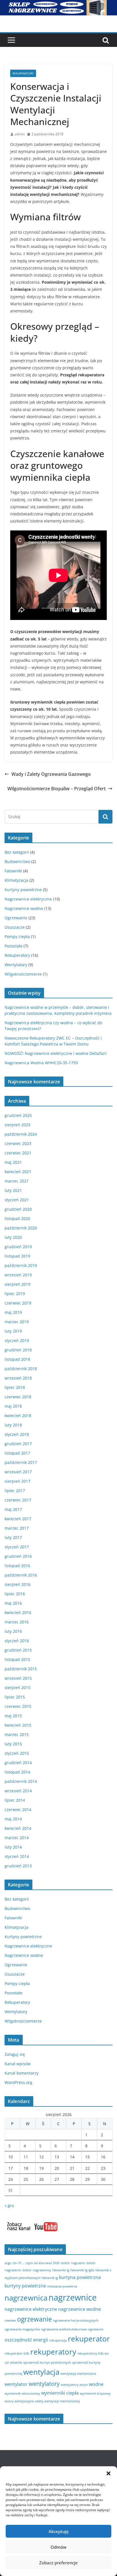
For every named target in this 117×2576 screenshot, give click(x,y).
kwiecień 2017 (18, 1519)
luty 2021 (13, 1190)
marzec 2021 (17, 1181)
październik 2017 (21, 1462)
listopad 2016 (17, 1566)
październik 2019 (21, 1265)
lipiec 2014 (15, 1800)
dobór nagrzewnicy (37, 2270)
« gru (9, 2205)
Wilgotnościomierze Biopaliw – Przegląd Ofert (57, 789)
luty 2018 (13, 1425)
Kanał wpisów (18, 2064)
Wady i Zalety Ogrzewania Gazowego (51, 774)
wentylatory (44, 2384)
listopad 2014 (17, 1772)
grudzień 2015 (18, 1650)
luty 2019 (13, 1331)
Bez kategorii (17, 852)
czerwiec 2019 (18, 1303)
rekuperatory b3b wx (93, 2353)
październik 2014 (21, 1781)
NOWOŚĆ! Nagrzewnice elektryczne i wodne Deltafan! (56, 1053)
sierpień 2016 (17, 1584)
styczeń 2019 (17, 1340)
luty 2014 (13, 1847)
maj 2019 (13, 1312)
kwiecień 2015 (18, 1725)
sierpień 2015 (17, 1688)
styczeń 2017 (17, 1547)
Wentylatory (16, 965)
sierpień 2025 (17, 1125)
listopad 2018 (17, 1359)
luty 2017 (13, 1537)
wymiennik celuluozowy (22, 2394)
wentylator (16, 2384)
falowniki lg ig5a (82, 2270)
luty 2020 (13, 1237)
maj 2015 (13, 1716)
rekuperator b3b (17, 2353)
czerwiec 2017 (18, 1500)
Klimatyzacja (16, 880)
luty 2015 (13, 1744)
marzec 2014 (17, 1838)
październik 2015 (21, 1669)
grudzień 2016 (18, 1556)
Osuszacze (15, 927)
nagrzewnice (73, 2297)
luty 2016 (13, 1631)
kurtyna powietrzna (80, 2277)
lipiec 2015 (15, 1697)
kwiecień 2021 (18, 1172)
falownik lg (50, 2278)
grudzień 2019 (18, 1247)
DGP (56, 2263)
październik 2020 (21, 1228)
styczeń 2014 (17, 1856)
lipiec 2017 (15, 1491)
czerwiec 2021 (18, 1153)
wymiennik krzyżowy (95, 2394)
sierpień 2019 (17, 1284)
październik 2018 (21, 1369)
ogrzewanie (35, 2319)
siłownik (16, 2363)
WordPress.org (18, 2082)
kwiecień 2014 (18, 1828)
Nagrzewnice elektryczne (28, 899)
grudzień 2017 (18, 1444)
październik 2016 (21, 1575)
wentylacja (41, 2372)
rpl (7, 2363)
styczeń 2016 (17, 1641)
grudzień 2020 (18, 1209)
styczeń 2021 (17, 1200)
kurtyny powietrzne (25, 2286)
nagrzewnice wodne (80, 2309)
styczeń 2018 (17, 1434)
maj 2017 (13, 1509)
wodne (96, 2384)
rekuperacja (58, 2340)
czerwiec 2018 (18, 1397)
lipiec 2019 (15, 1294)
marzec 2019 (17, 1322)
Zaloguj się (15, 2054)
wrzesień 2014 (18, 1791)
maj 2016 (13, 1603)
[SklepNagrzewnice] (58, 4)
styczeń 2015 (17, 1753)
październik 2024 (21, 1134)
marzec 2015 (17, 1734)
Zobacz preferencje (58, 2563)
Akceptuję (59, 2531)
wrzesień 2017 (18, 1472)
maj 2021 (13, 1162)
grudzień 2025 (18, 1115)
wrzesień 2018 (18, 1378)
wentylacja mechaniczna (78, 2374)
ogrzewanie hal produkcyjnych (76, 2320)
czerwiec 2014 (18, 1809)
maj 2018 (13, 1406)
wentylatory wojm (74, 2385)
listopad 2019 (17, 1256)
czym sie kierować (39, 2263)
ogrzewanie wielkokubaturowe (64, 2329)
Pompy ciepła (17, 937)
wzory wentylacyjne (19, 2401)
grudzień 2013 (18, 1866)
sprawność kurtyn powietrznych (47, 2363)
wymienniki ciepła (60, 2393)
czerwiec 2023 (18, 1143)
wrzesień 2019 (18, 1275)
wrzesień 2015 (18, 1678)
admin (20, 134)
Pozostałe (13, 946)
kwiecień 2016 (18, 1612)
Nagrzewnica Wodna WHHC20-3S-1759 (41, 1063)
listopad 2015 (17, 1659)
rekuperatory (53, 2352)
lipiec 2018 (15, 1387)
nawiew (10, 2320)
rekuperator (89, 2339)
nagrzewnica (26, 2298)
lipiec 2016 (15, 1594)
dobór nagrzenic (73, 2263)
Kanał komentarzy (22, 2073)
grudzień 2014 (18, 1763)
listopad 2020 (17, 1218)
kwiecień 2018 (18, 1415)
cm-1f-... (18, 2263)
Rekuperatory (23, 73)
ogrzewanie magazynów (22, 2329)
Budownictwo (17, 861)
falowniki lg (61, 2270)
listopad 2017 (17, 1453)
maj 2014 (13, 1819)
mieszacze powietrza (62, 2286)
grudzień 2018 (18, 1350)
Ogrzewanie (16, 918)
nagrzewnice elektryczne (31, 2309)
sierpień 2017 (17, 1481)
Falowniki (13, 871)
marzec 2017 (17, 1528)
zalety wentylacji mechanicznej (57, 2401)
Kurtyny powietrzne (23, 890)
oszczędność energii (26, 2340)
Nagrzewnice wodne (24, 908)
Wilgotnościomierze (23, 974)
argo (8, 2263)
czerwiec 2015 (18, 1706)
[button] (108, 2473)
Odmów (58, 2547)
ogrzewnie (96, 2329)
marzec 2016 (17, 1622)
